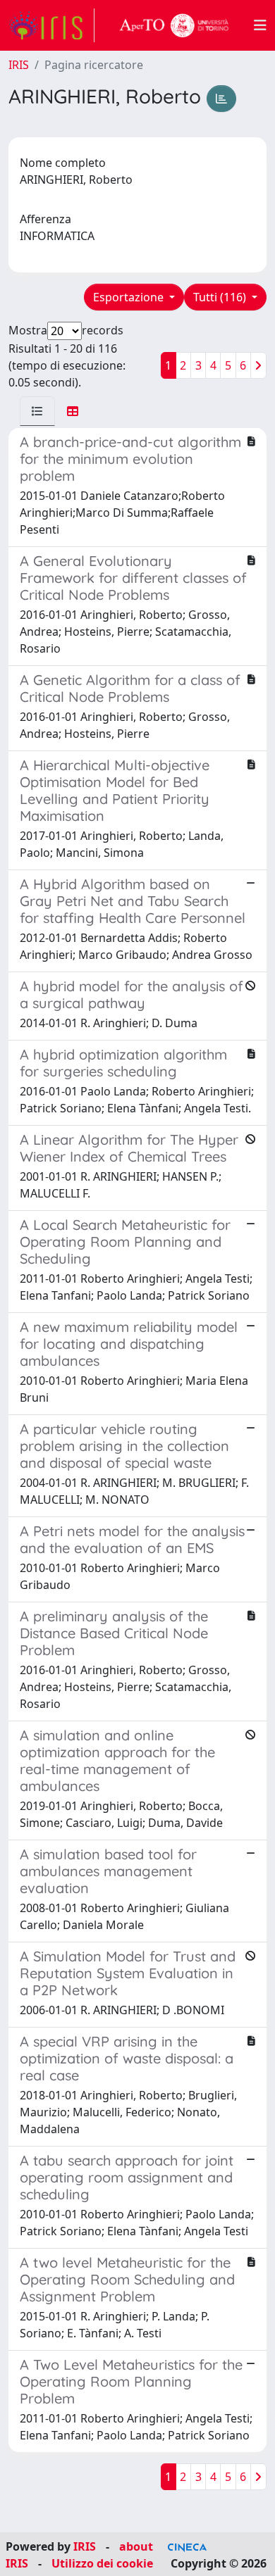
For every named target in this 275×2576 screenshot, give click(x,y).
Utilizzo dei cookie (102, 2563)
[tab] (37, 411)
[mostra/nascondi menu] (260, 25)
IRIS (19, 65)
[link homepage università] (174, 25)
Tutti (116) (221, 297)
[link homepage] (51, 25)
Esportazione (130, 297)
